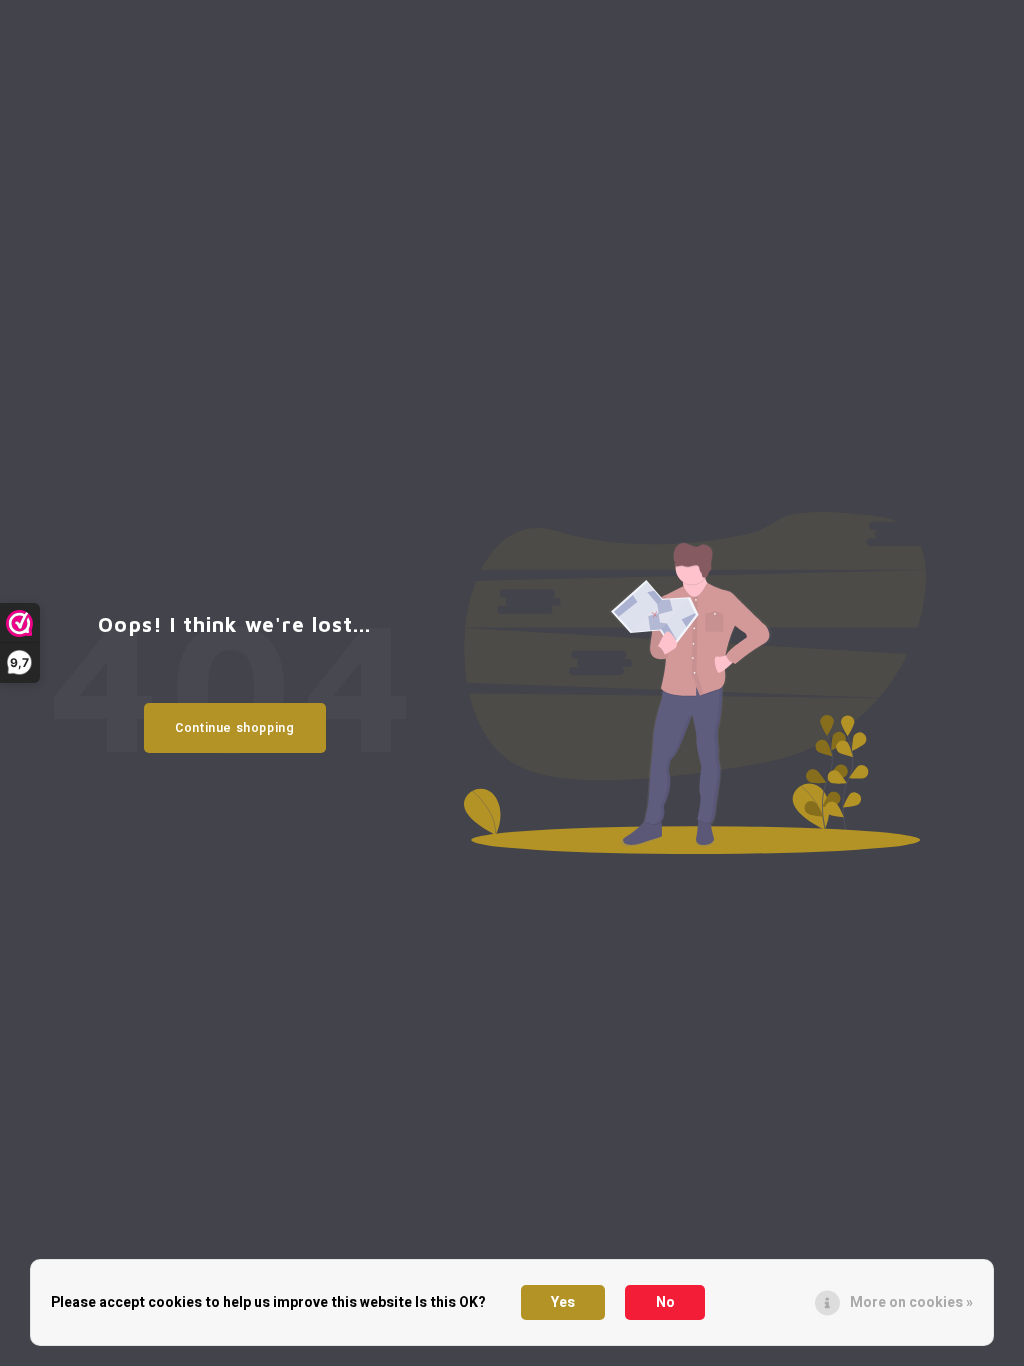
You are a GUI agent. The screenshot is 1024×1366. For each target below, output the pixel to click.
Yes (563, 1302)
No (665, 1302)
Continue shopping (235, 728)
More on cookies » (911, 1302)
